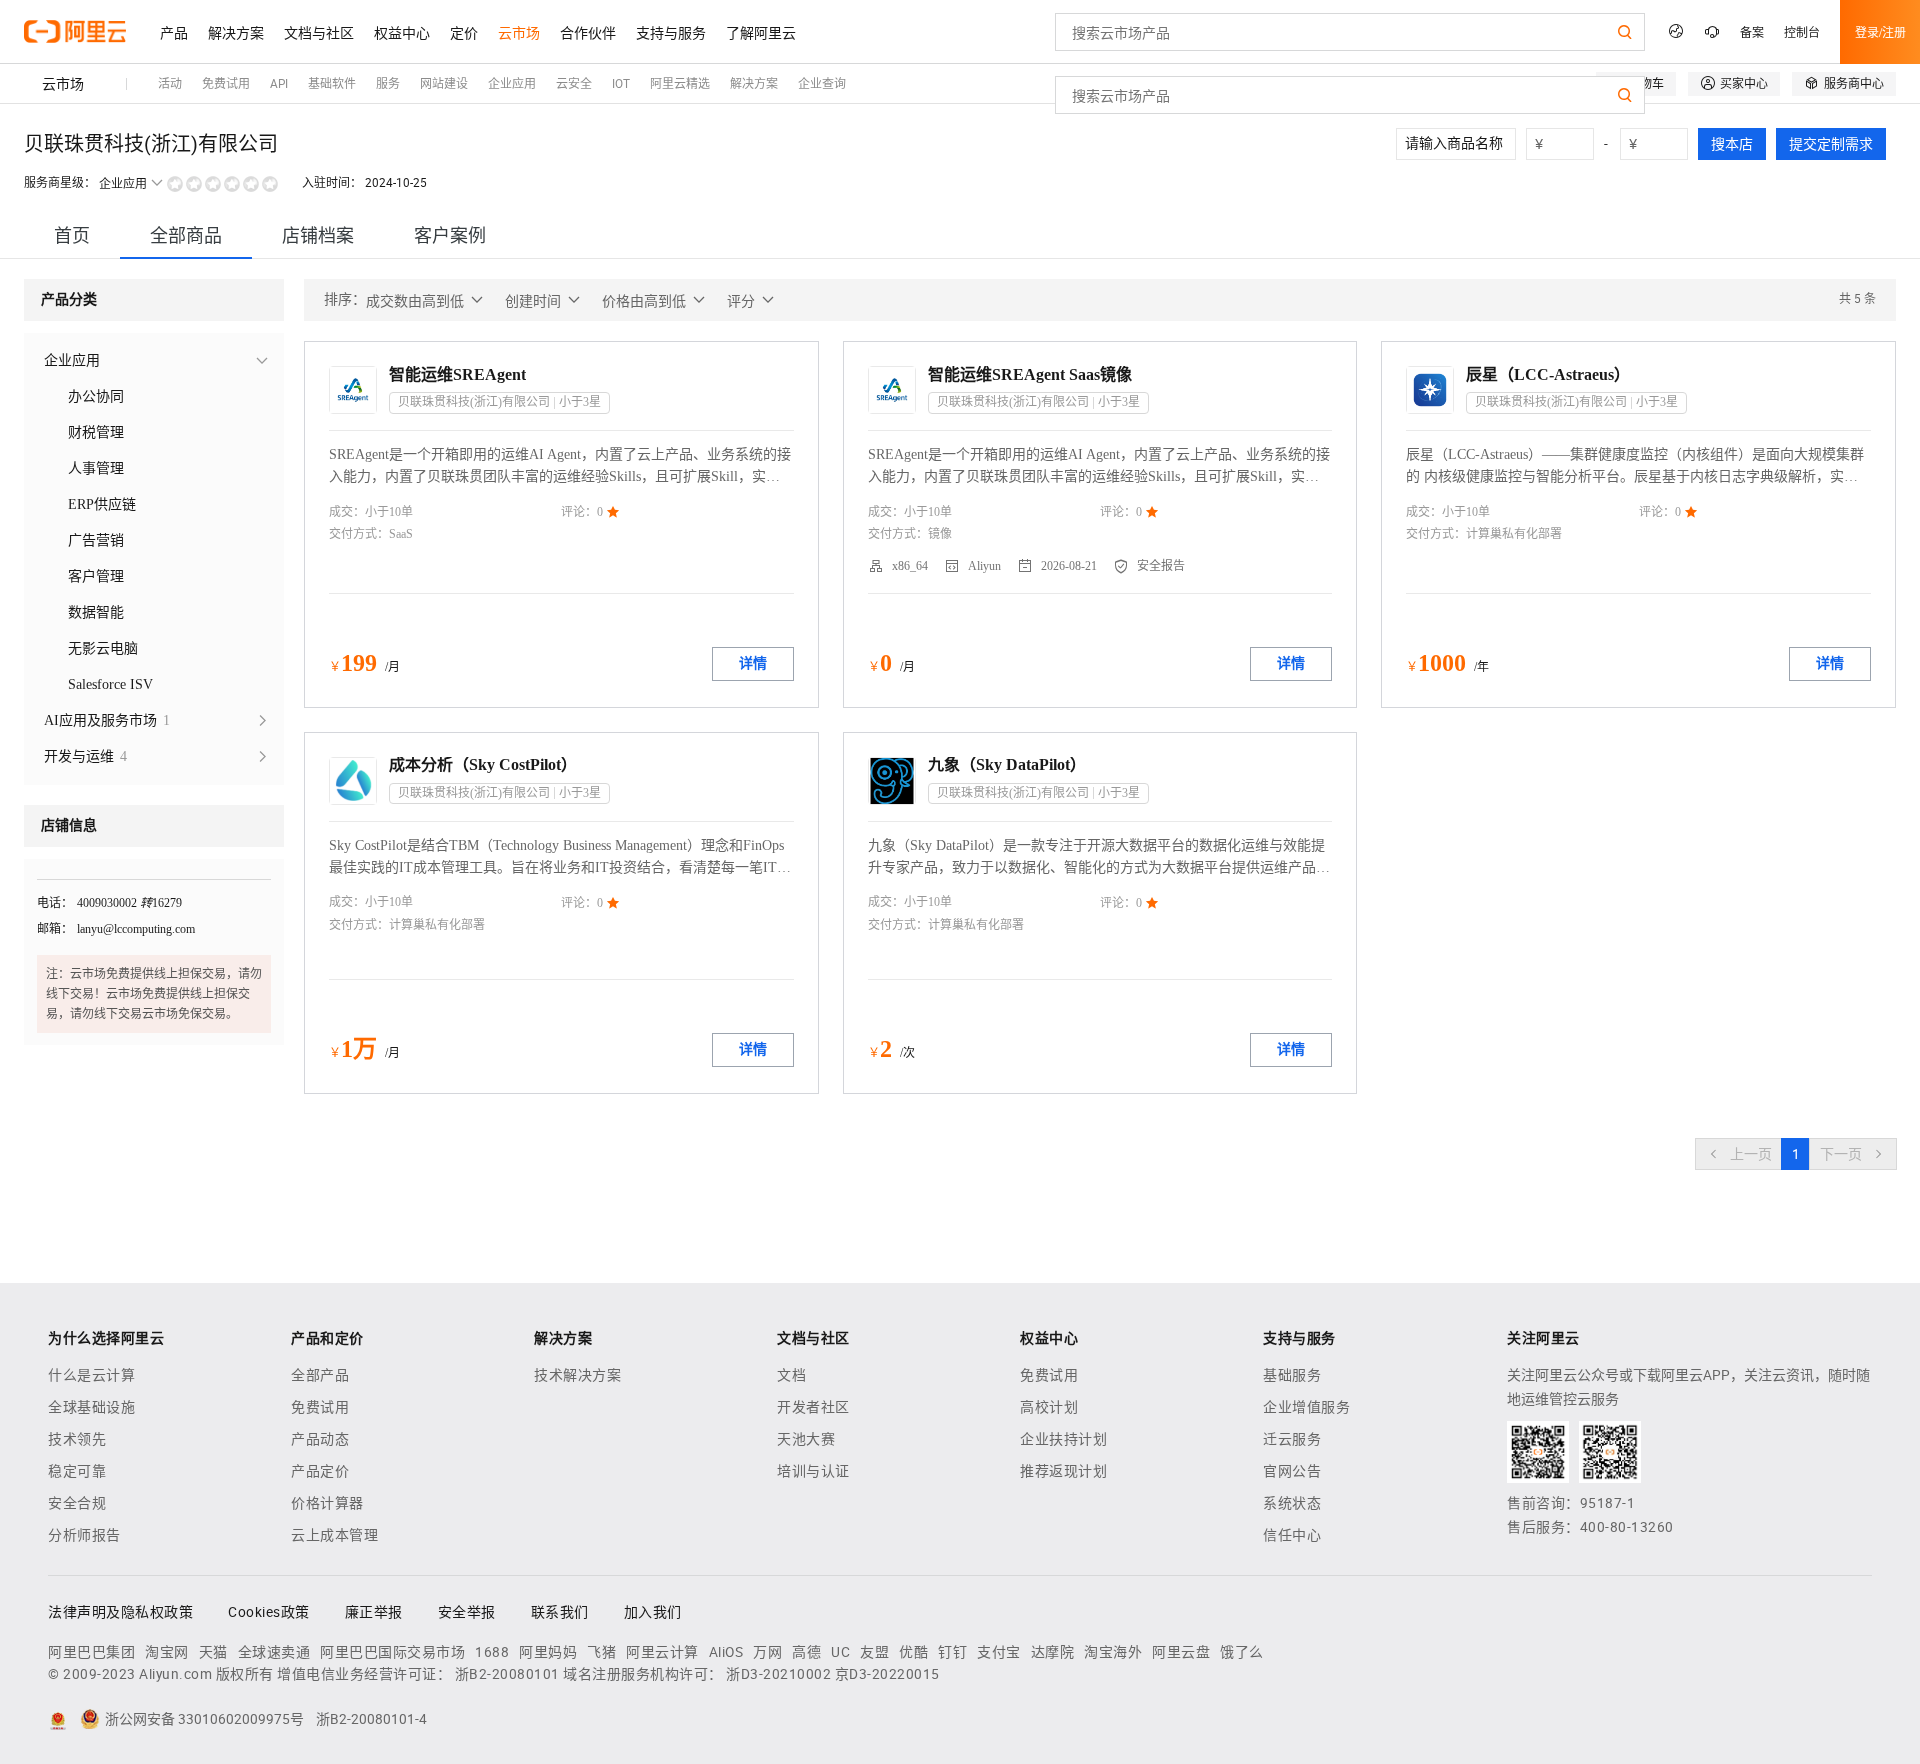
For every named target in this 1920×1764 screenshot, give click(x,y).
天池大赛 (806, 1439)
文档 (791, 1375)
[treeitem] (154, 361)
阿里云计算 (662, 1652)
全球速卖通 (274, 1652)
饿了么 (1242, 1652)
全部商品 (186, 235)
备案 (1752, 31)
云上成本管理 (334, 1535)
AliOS (726, 1652)
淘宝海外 (1113, 1652)
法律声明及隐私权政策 (120, 1612)
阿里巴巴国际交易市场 (392, 1652)
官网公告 (1292, 1471)
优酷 (913, 1652)
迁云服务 (1292, 1439)
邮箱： (55, 929)
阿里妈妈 (548, 1652)
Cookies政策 (269, 1612)
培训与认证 (813, 1471)
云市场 (63, 84)
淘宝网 (167, 1652)
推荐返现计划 (1063, 1471)
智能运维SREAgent (457, 374)
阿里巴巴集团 (91, 1652)
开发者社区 (813, 1407)
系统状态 (1292, 1503)
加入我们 (653, 1612)
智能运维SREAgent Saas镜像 (1030, 374)
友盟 (874, 1652)
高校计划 (1049, 1407)
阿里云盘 (1181, 1652)
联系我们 (560, 1612)
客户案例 (450, 235)
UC (840, 1652)
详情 (753, 663)
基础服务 (1292, 1375)
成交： (347, 512)
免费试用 (320, 1407)
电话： (55, 903)
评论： (579, 512)
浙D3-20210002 (778, 1674)
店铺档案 (318, 235)
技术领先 (77, 1439)
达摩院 (1053, 1652)
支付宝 (999, 1652)
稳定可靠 (77, 1471)
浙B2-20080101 (507, 1674)
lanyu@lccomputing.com (136, 929)
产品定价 (320, 1471)
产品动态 (320, 1439)
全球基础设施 (91, 1407)
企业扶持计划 (1063, 1439)
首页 (72, 235)
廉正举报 (374, 1612)
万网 (767, 1652)
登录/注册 (1880, 31)
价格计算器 (327, 1503)
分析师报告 (84, 1535)
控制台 (1802, 31)
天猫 (213, 1652)
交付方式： (359, 534)
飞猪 (601, 1652)
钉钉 (952, 1652)
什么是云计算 (91, 1375)
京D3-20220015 (887, 1674)
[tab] (72, 235)
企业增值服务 (1306, 1407)
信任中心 (1292, 1535)
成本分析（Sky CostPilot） (483, 764)
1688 (492, 1652)
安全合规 (77, 1503)
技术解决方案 (577, 1375)
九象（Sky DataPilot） (1007, 764)
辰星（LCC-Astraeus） (1548, 374)
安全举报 (467, 1612)
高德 (806, 1652)
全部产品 (320, 1375)
